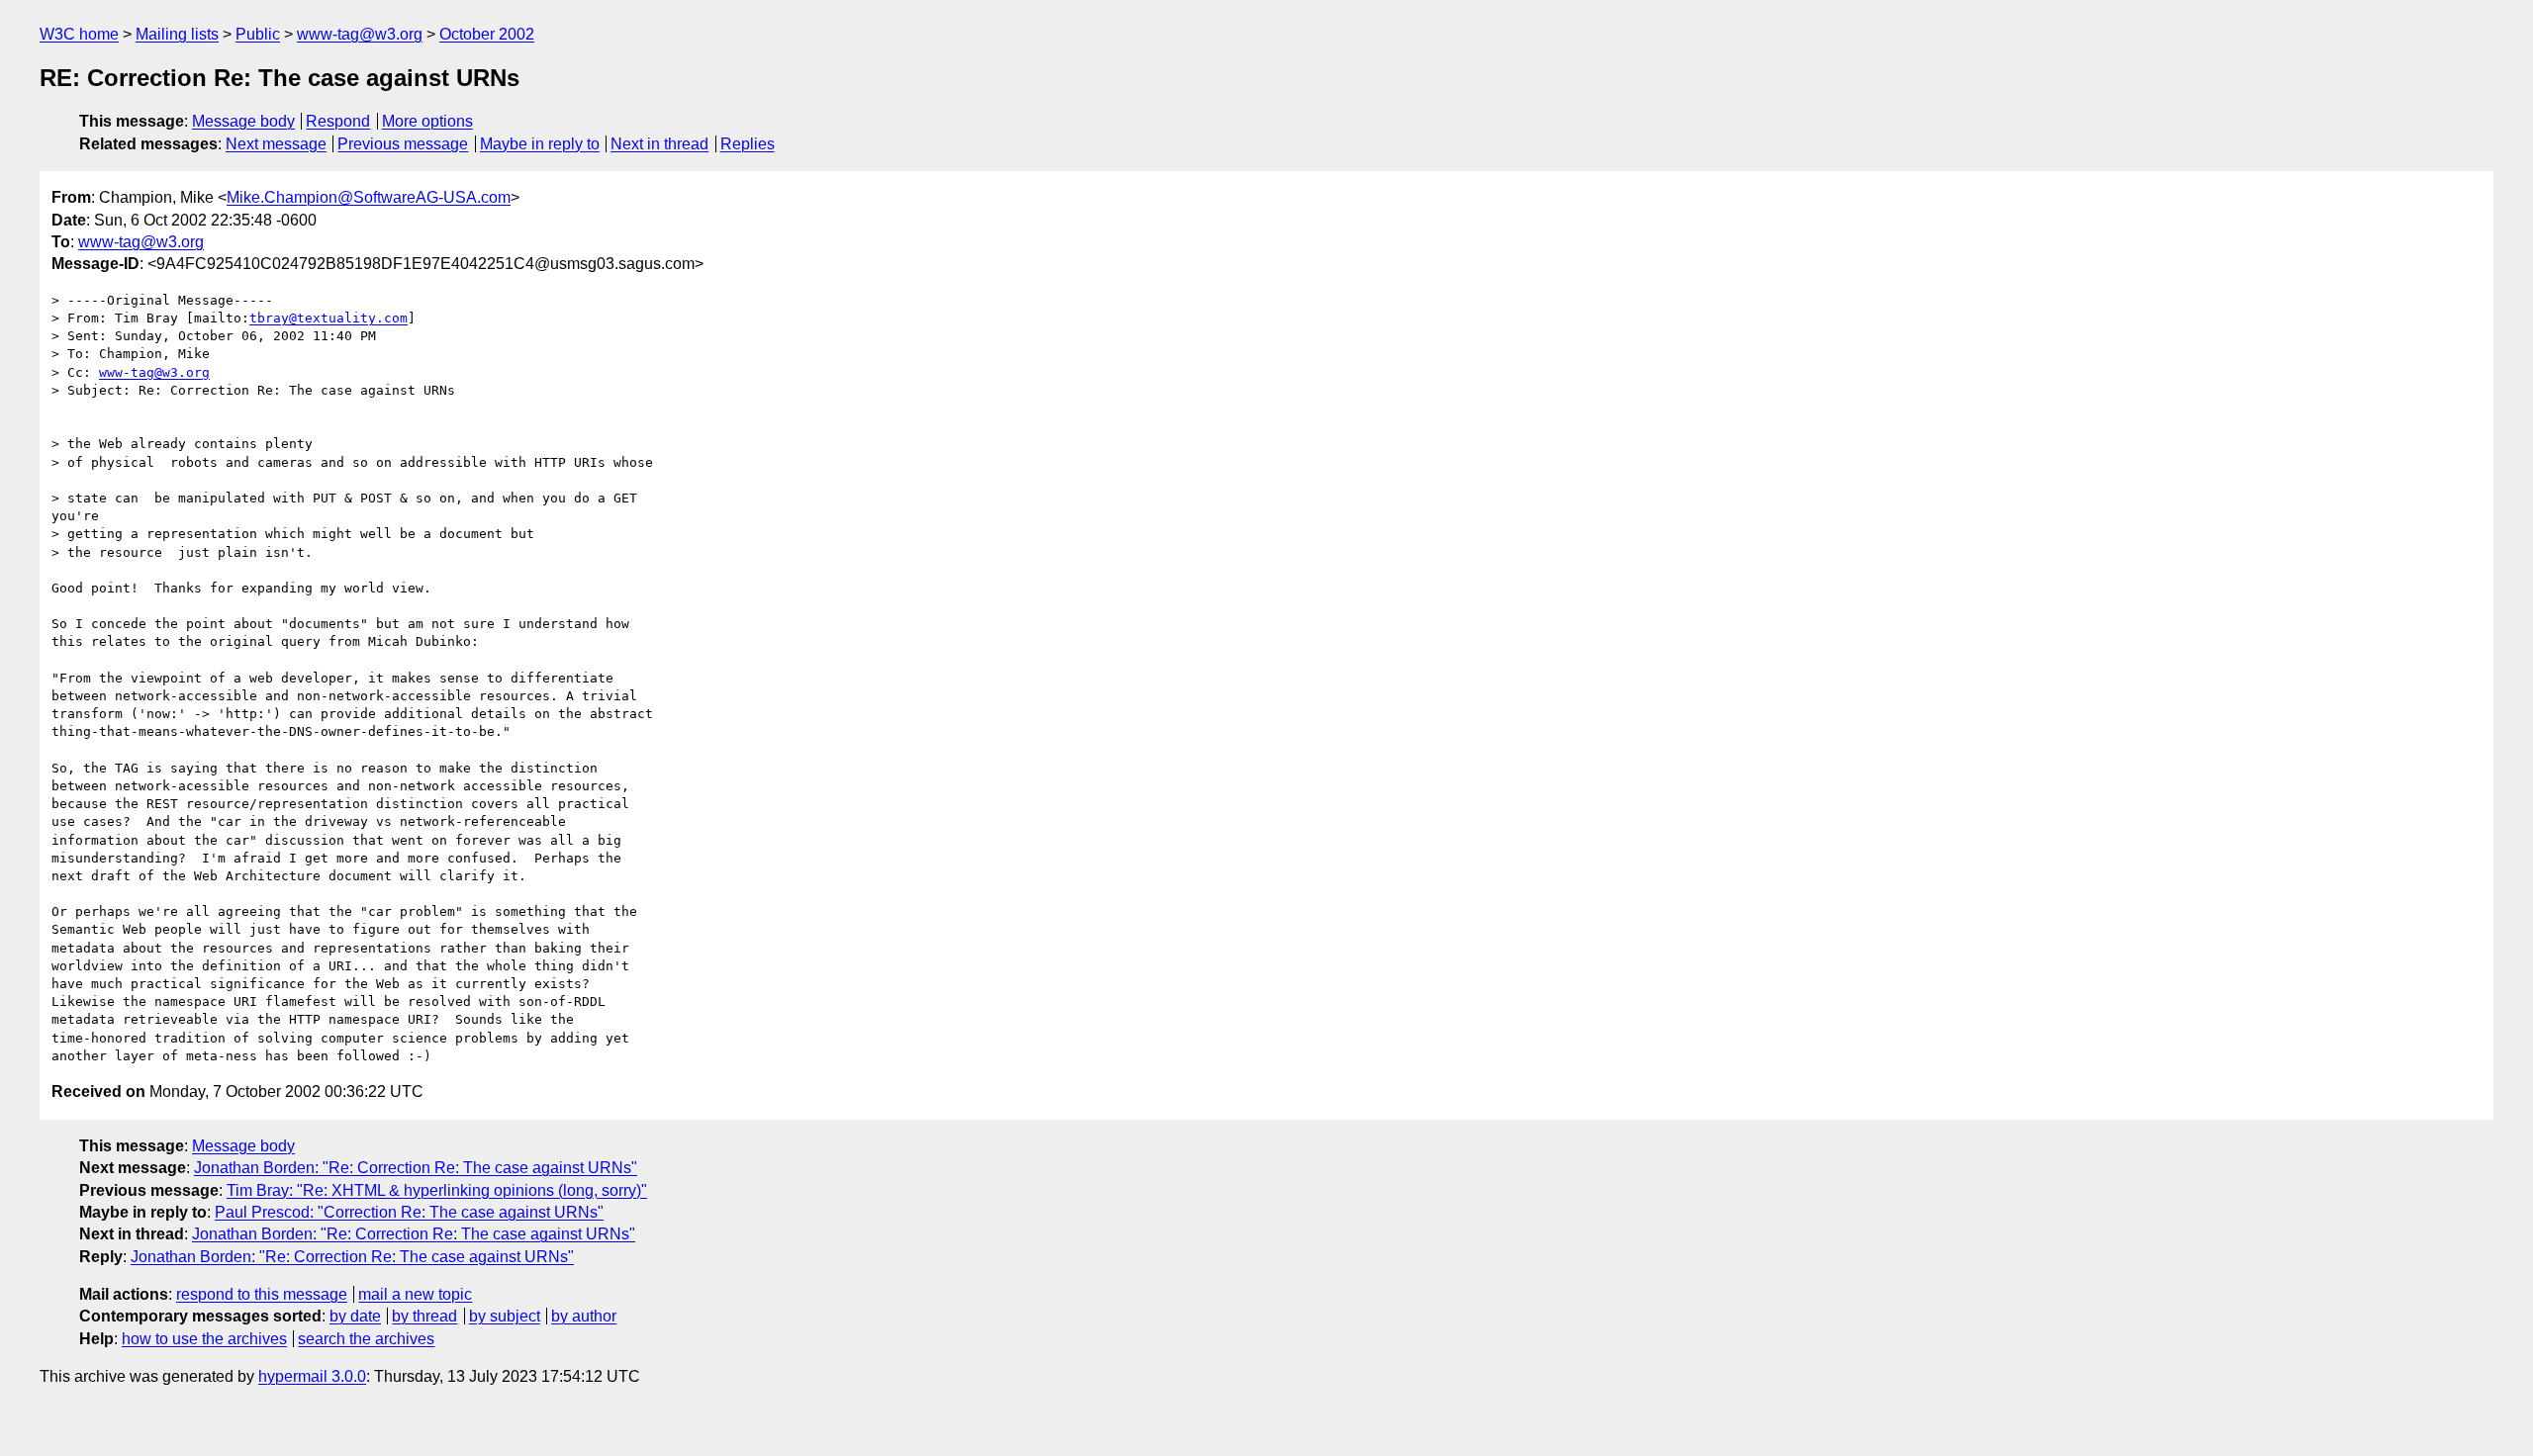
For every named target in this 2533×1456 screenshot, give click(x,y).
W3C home (79, 34)
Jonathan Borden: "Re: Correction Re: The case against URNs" (416, 1168)
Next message (276, 144)
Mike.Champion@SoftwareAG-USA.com (369, 197)
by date (355, 1316)
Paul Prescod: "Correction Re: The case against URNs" (409, 1212)
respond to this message (262, 1294)
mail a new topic (415, 1294)
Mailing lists (177, 34)
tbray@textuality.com (328, 318)
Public (258, 34)
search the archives (366, 1339)
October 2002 (487, 34)
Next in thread (659, 144)
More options (427, 121)
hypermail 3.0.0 (312, 1376)
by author (584, 1316)
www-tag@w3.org (360, 34)
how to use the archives (204, 1339)
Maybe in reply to (540, 144)
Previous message (403, 144)
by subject (505, 1316)
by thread (424, 1316)
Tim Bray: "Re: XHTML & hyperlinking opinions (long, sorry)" (437, 1190)
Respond (338, 121)
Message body (243, 121)
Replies (748, 144)
